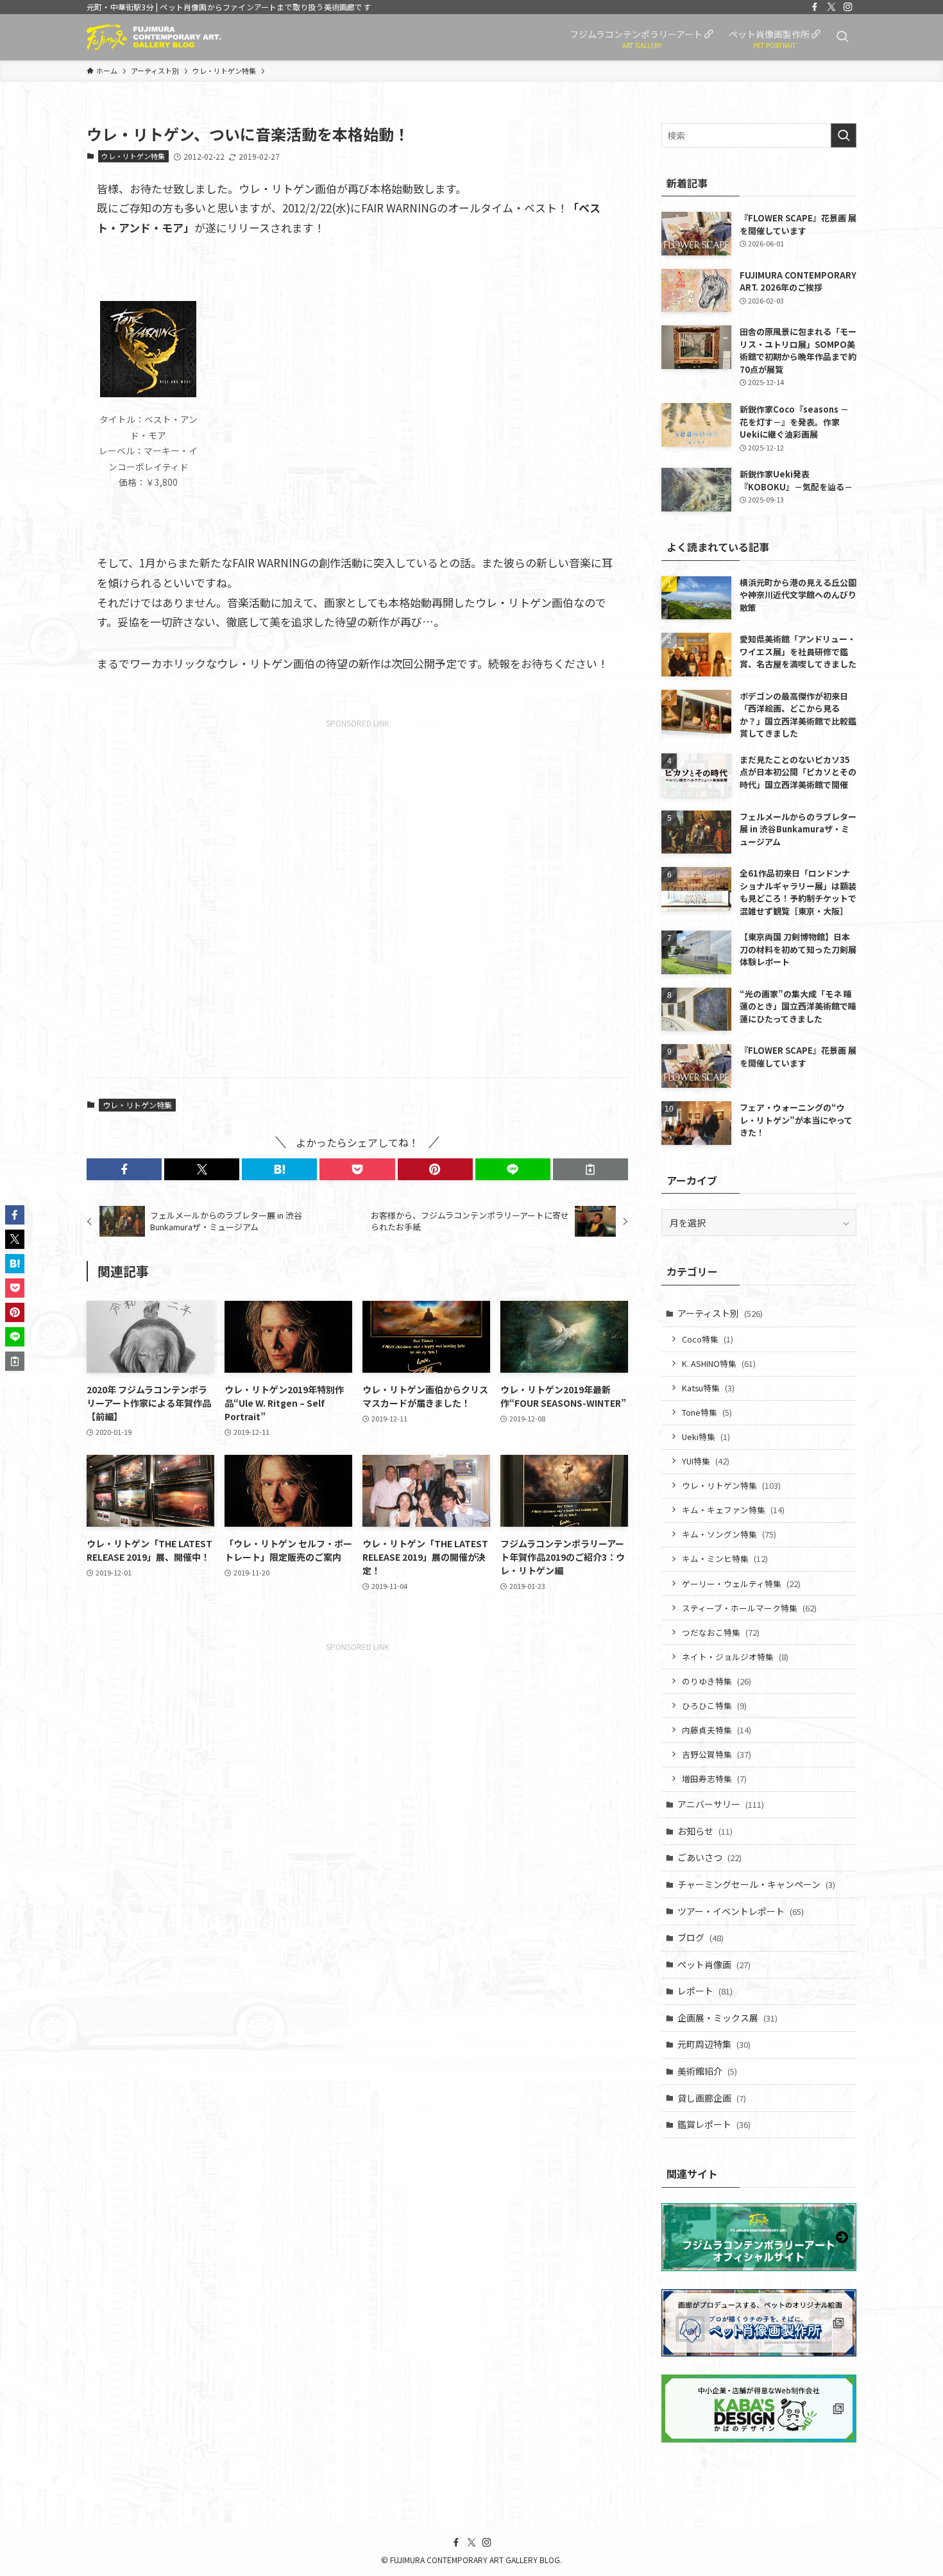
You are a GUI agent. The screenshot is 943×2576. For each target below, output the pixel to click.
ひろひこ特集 (714, 1705)
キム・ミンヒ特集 (725, 1558)
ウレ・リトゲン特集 (133, 156)
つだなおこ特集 (721, 1632)
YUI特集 (706, 1461)
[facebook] (815, 7)
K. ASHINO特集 (719, 1363)
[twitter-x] (831, 7)
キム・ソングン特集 (729, 1534)
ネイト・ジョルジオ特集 (735, 1657)
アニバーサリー (721, 1804)
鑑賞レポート (714, 2124)
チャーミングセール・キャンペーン (756, 1884)
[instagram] (848, 7)
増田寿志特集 (714, 1779)
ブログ (701, 1937)
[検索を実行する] (844, 135)
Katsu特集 (708, 1388)
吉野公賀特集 (717, 1754)
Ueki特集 (706, 1437)
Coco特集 (708, 1339)
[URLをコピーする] (590, 1169)
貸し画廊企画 (712, 2098)
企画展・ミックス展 (727, 2018)
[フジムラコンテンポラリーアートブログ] (154, 37)
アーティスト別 (720, 1313)
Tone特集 (707, 1412)
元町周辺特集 (714, 2044)
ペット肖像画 (714, 1964)
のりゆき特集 (717, 1681)
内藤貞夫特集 (717, 1730)
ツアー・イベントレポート (741, 1911)
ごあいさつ (709, 1857)
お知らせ (705, 1831)
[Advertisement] (357, 895)
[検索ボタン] (842, 37)
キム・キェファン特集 (733, 1510)
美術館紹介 (707, 2071)
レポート (705, 1991)
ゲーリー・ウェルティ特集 (741, 1584)
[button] (124, 1169)
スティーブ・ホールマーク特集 (749, 1608)
